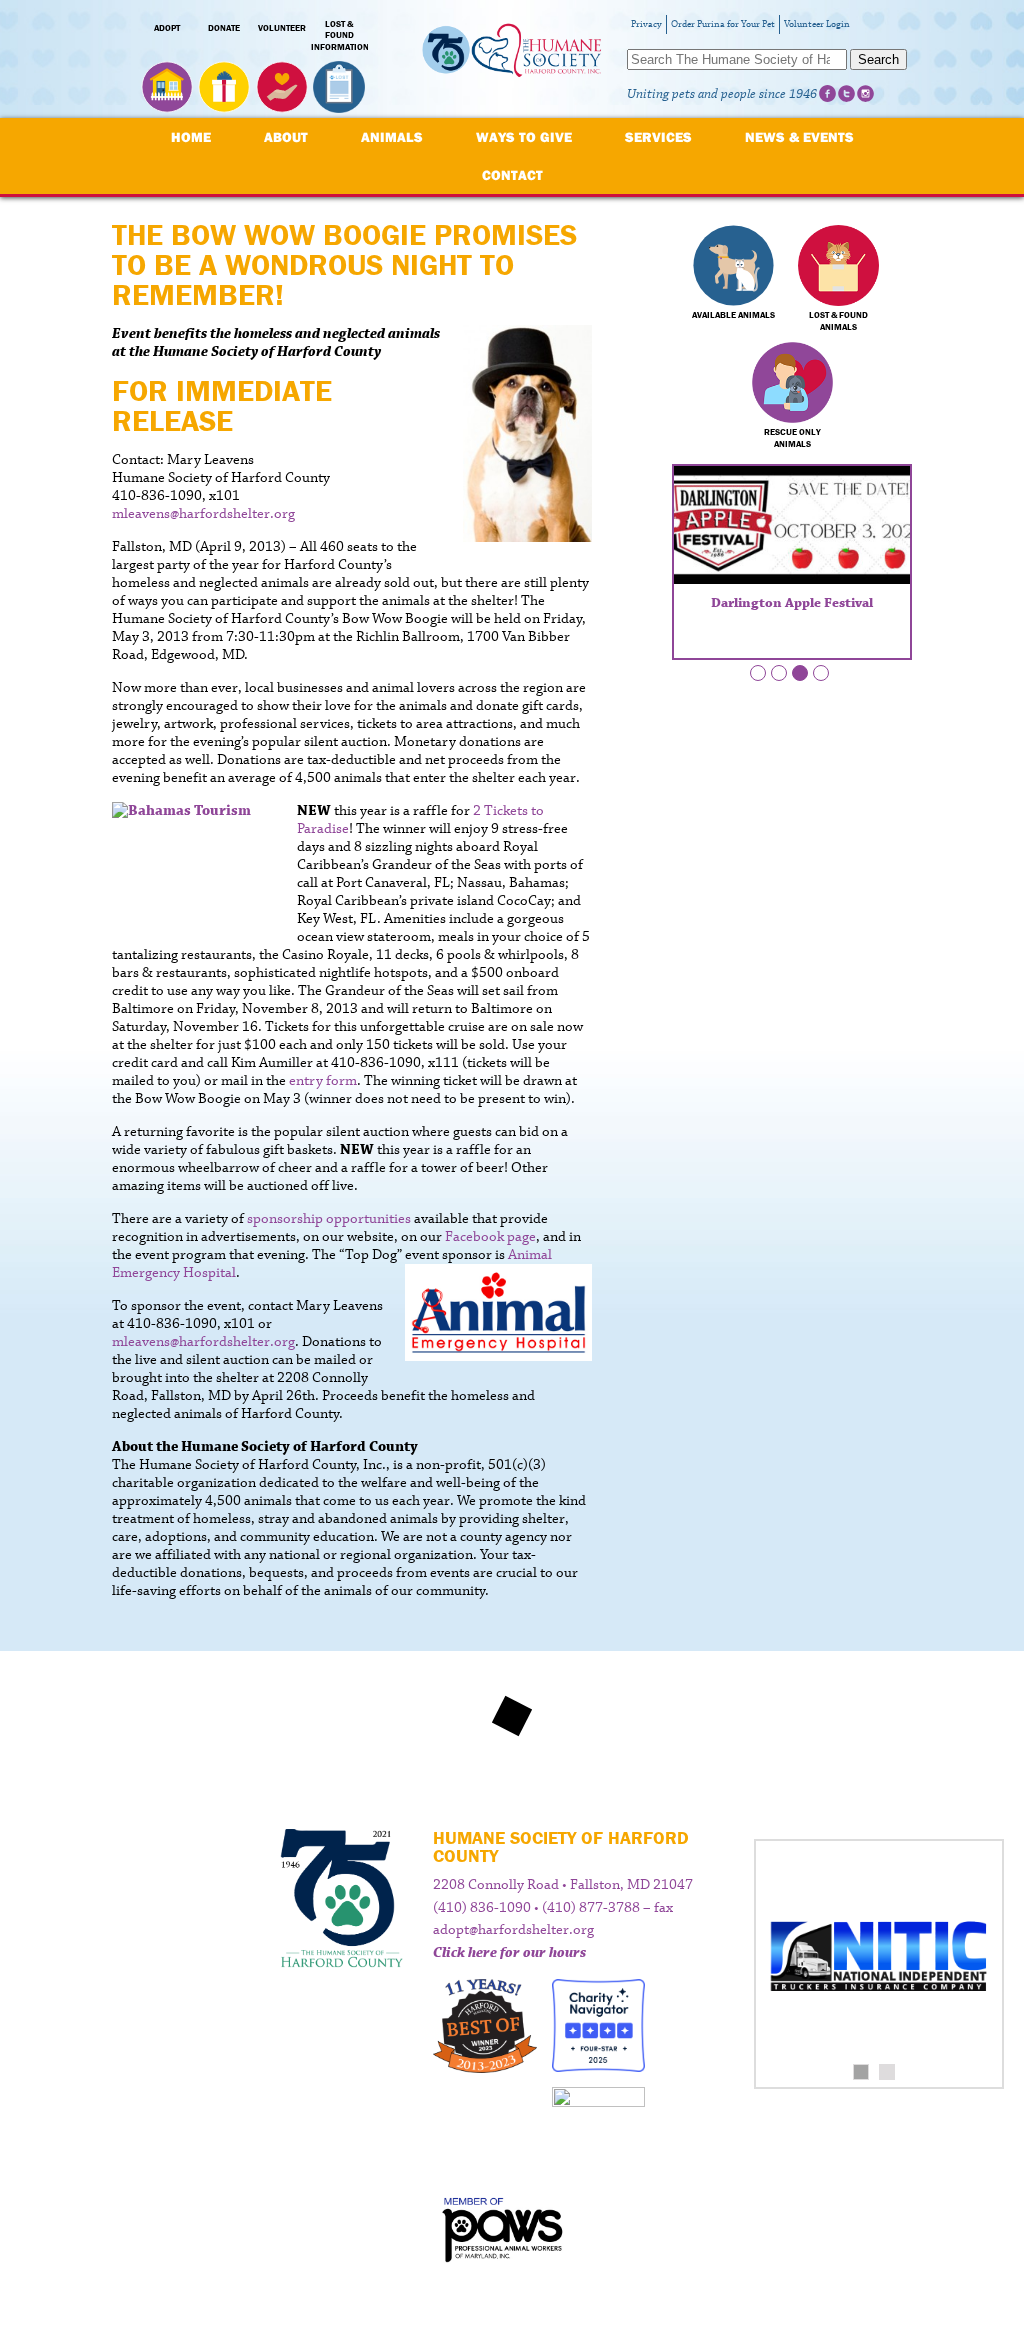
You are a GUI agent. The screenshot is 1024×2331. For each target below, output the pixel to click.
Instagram (865, 93)
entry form (323, 1081)
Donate (224, 28)
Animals (392, 137)
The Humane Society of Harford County (512, 59)
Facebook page (490, 1237)
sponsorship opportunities (329, 1219)
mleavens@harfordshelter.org (203, 514)
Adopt (167, 28)
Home (191, 137)
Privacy (646, 24)
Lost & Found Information (340, 36)
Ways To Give (524, 137)
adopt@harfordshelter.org (513, 1930)
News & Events (799, 137)
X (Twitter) (846, 93)
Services (658, 137)
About (286, 137)
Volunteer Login (817, 24)
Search (878, 59)
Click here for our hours (509, 1953)
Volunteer (282, 28)
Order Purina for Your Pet (723, 24)
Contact (512, 175)
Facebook (827, 93)
